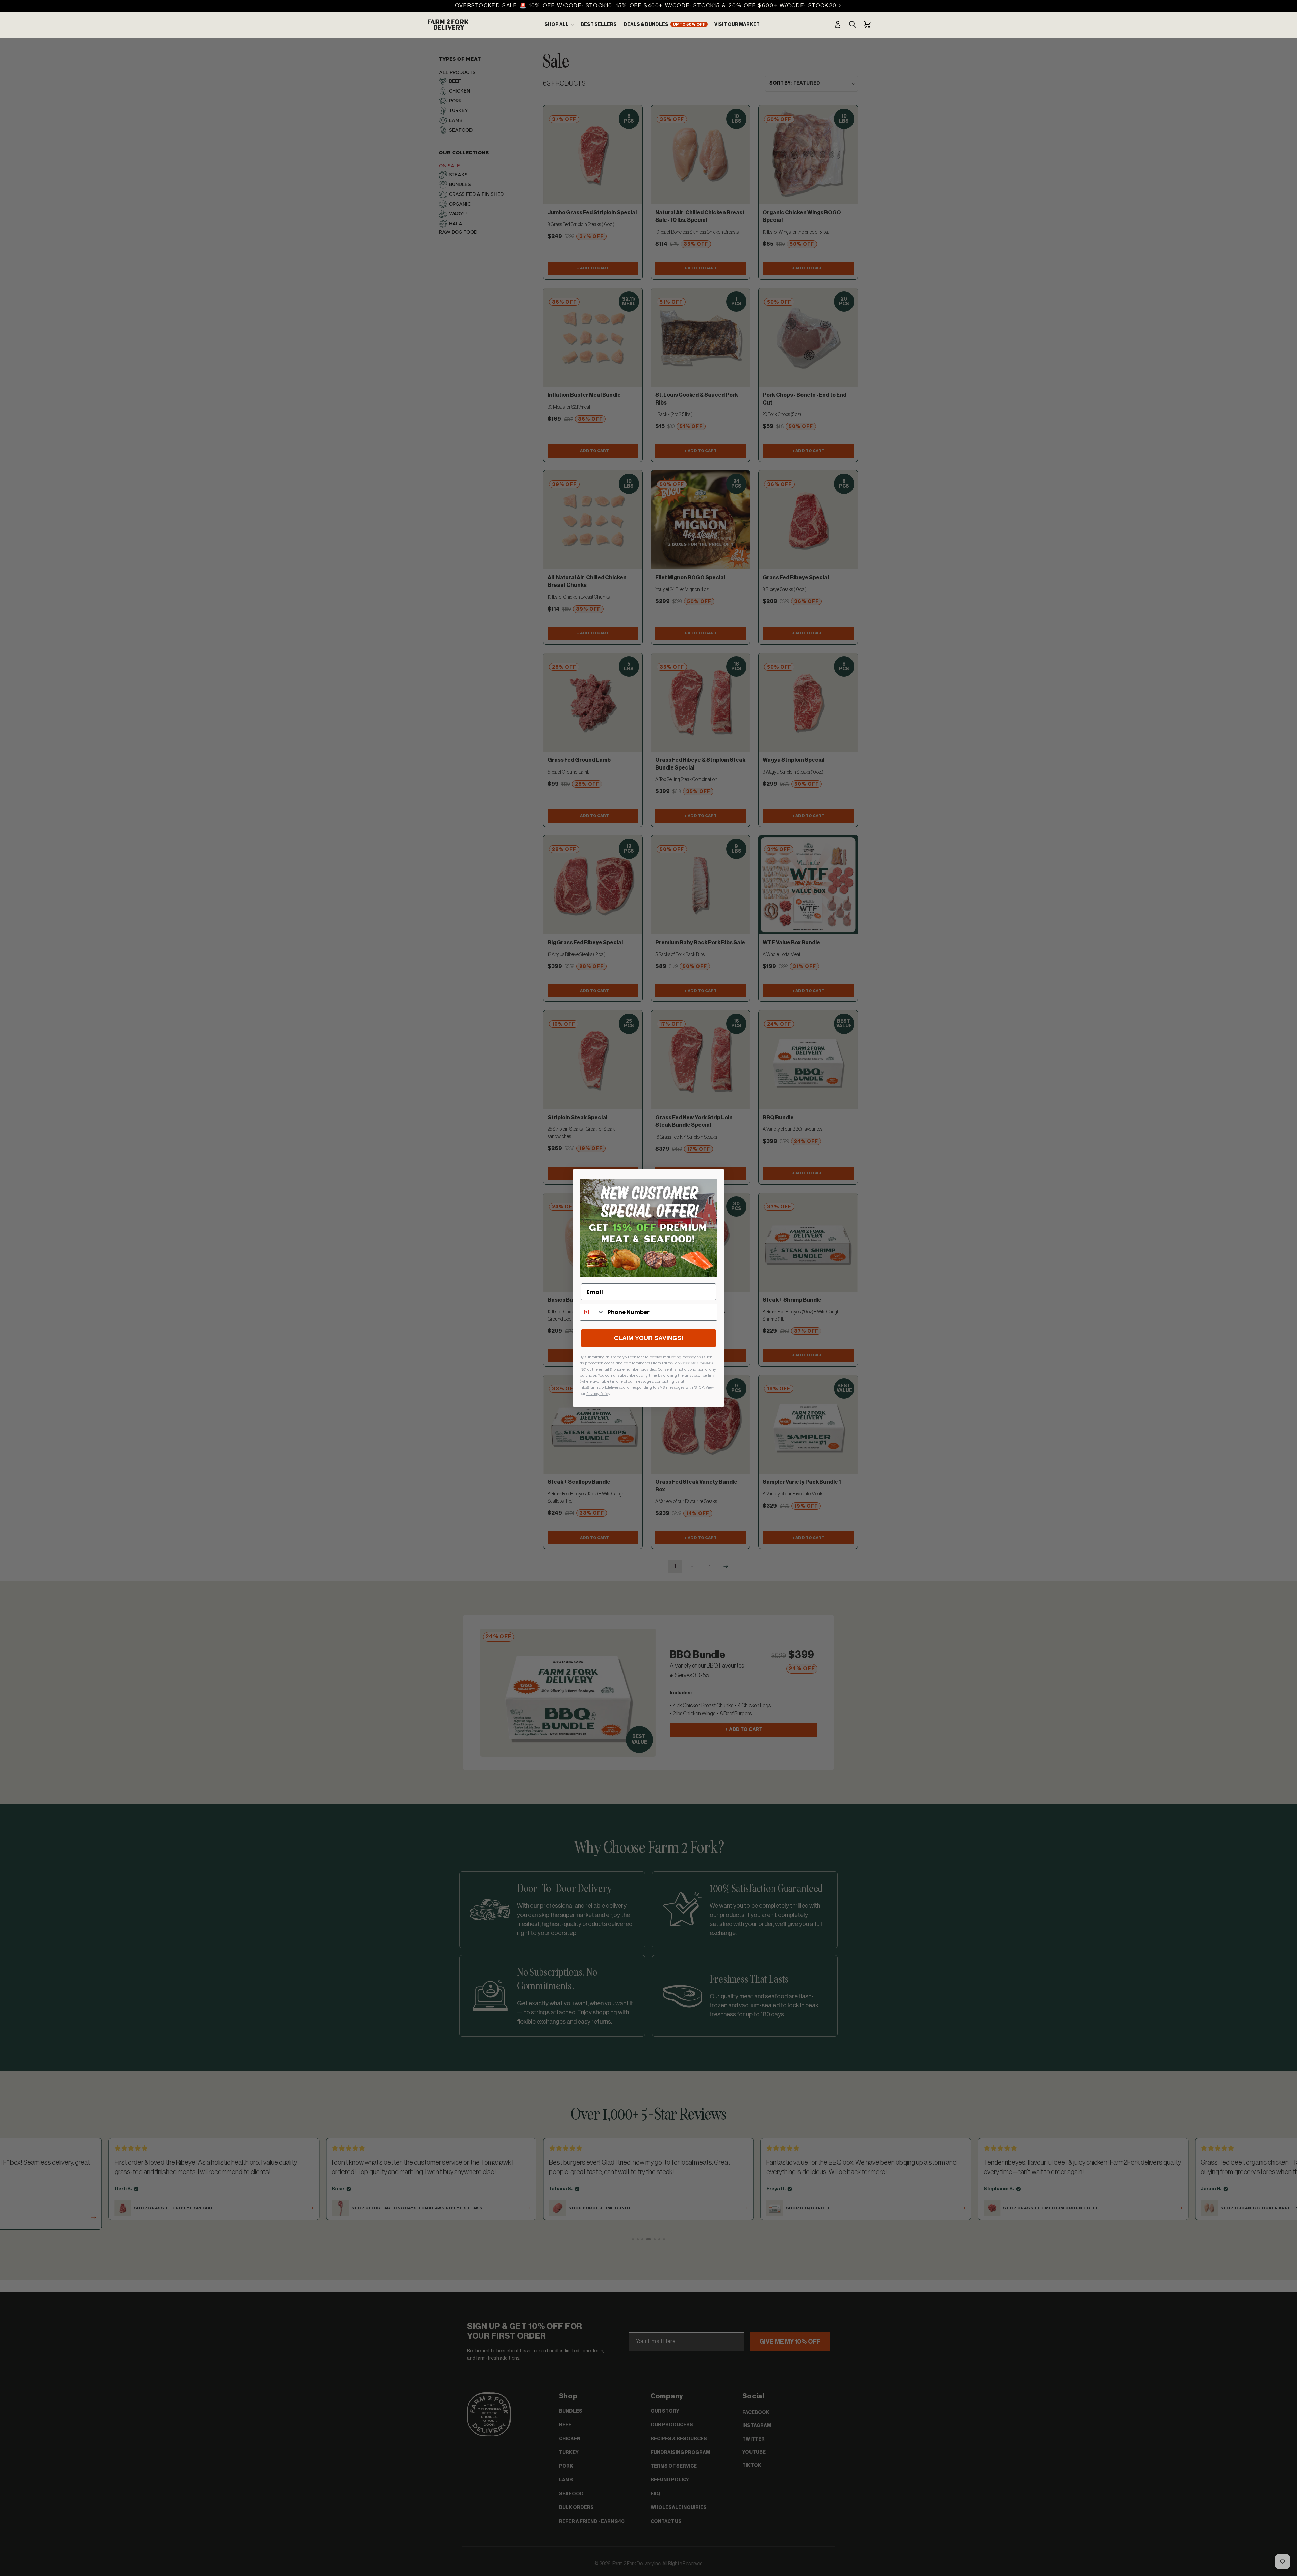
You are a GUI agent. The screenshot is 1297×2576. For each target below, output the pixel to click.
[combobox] (592, 1312)
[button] (559, 25)
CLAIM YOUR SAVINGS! (649, 1338)
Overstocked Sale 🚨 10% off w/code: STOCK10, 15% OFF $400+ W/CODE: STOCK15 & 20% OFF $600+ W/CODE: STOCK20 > (648, 6)
